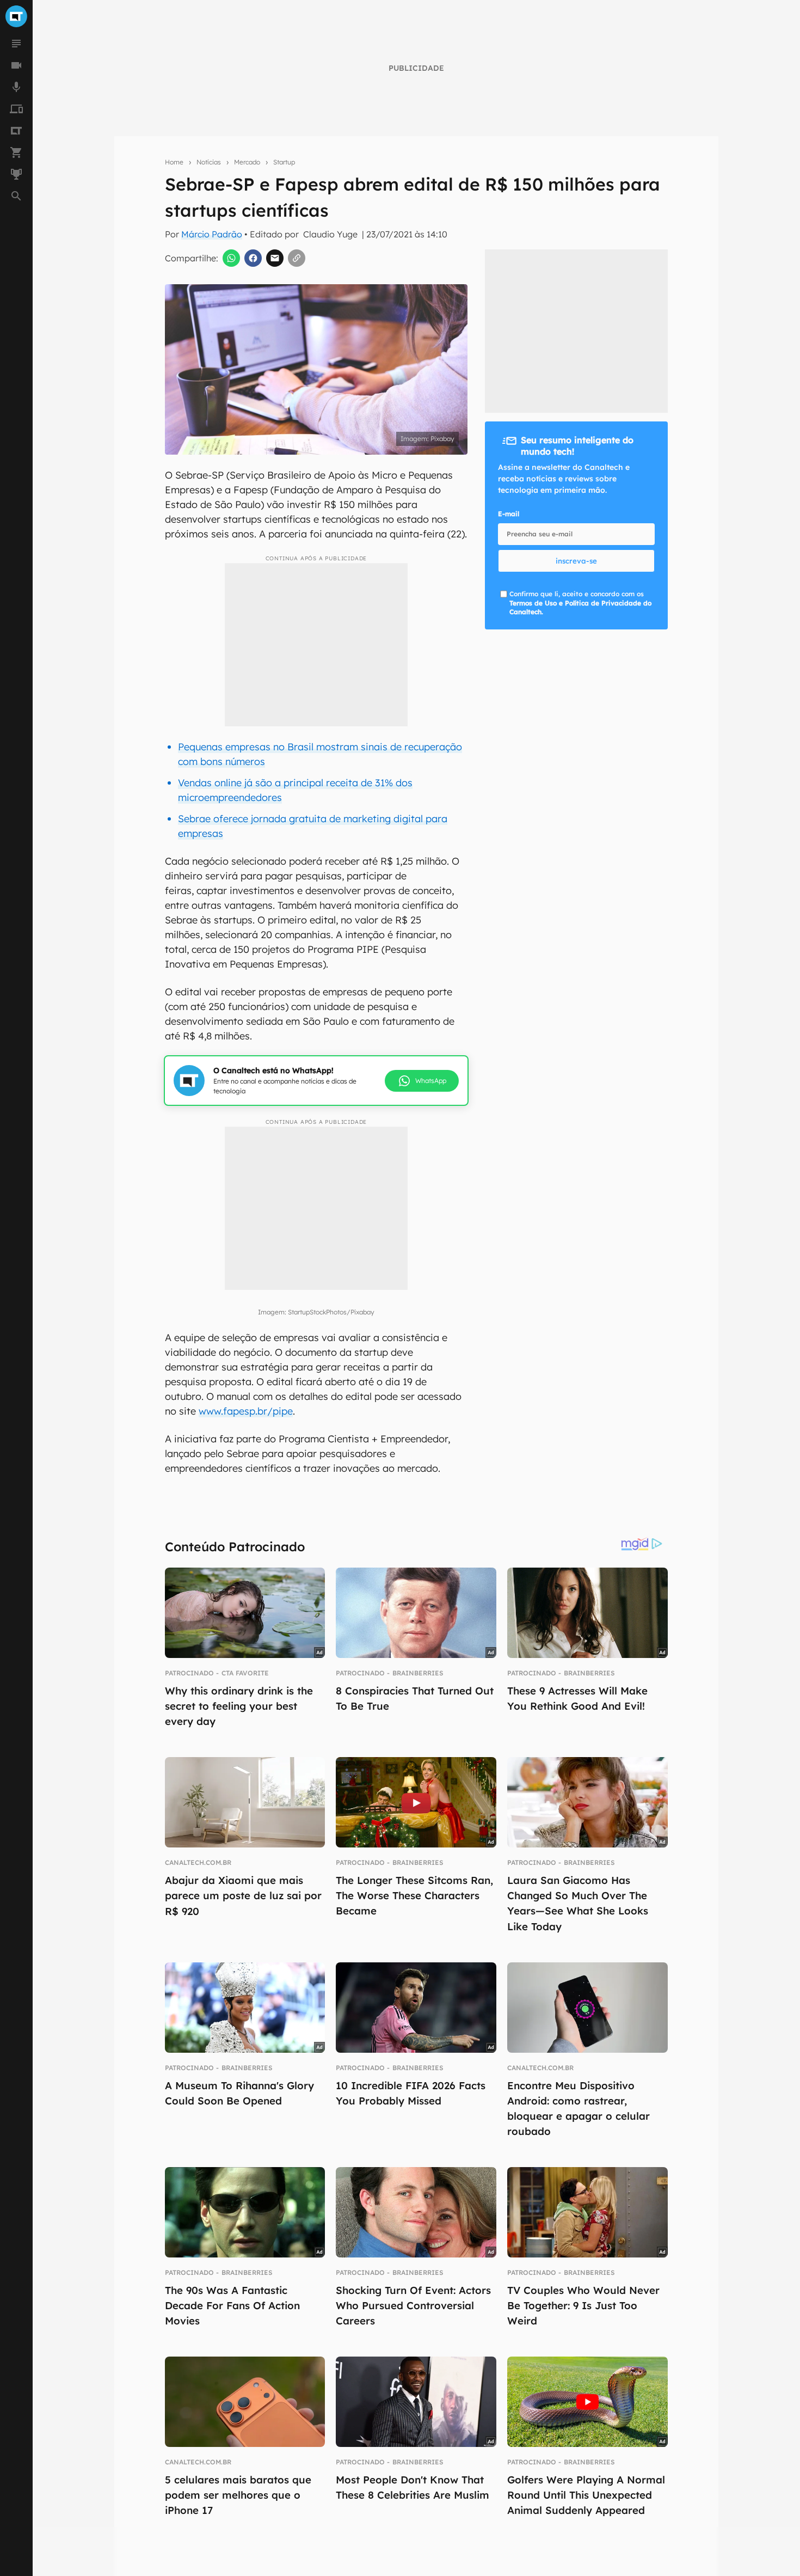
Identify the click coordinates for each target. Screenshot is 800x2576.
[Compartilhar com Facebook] (253, 258)
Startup (284, 162)
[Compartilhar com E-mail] (275, 258)
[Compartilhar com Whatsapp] (231, 258)
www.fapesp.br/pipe (246, 1411)
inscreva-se (576, 561)
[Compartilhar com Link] (297, 258)
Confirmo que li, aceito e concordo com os (580, 603)
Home (174, 162)
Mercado (247, 162)
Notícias (209, 162)
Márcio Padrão (212, 234)
